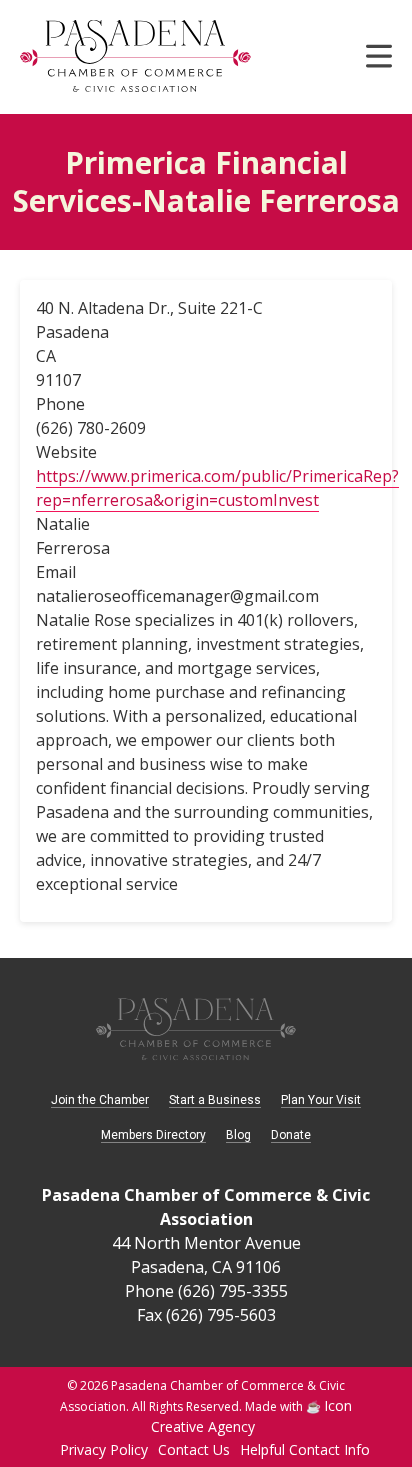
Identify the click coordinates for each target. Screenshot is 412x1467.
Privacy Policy (104, 1449)
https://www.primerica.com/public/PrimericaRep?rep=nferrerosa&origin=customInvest (217, 488)
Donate (291, 1135)
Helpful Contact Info (305, 1449)
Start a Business (215, 1100)
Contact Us (194, 1449)
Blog (238, 1135)
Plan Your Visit (321, 1100)
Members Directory (153, 1135)
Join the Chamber (100, 1100)
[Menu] (379, 63)
